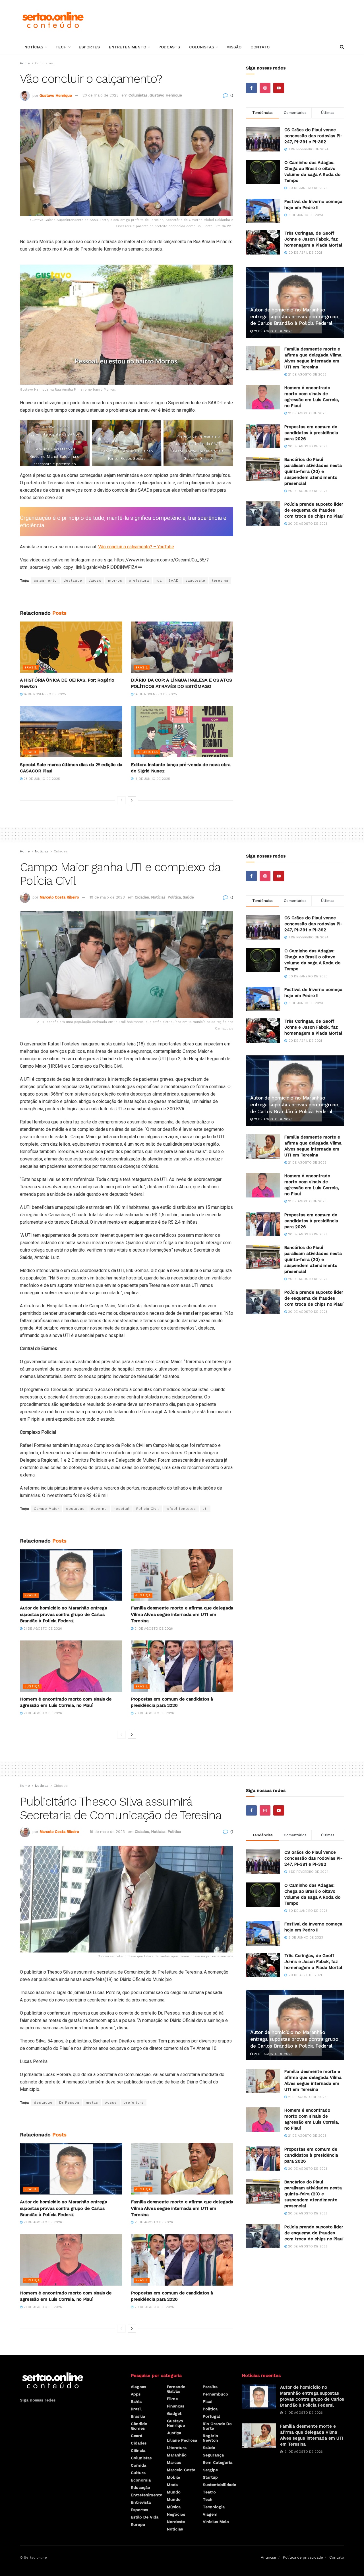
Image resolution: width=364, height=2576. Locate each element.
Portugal (211, 2416)
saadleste (195, 581)
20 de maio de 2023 (101, 95)
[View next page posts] (132, 800)
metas (92, 2103)
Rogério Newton (210, 2438)
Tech (61, 47)
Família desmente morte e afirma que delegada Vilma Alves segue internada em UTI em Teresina (182, 1614)
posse (111, 2103)
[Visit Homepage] (53, 20)
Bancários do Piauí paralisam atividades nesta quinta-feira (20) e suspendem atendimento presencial (313, 471)
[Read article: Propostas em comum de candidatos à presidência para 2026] (263, 436)
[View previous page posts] (121, 800)
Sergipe (210, 2470)
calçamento (45, 581)
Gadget (174, 2413)
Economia (141, 2480)
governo (99, 1509)
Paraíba (210, 2387)
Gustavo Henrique (56, 95)
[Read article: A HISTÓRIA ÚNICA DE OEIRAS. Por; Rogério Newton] (71, 647)
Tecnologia (214, 2507)
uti (205, 1509)
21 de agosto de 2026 (273, 331)
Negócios (176, 2514)
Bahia (136, 2401)
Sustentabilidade (219, 2485)
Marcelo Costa (181, 2470)
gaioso (95, 581)
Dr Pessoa (69, 2103)
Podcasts (169, 47)
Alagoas (138, 2387)
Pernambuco (215, 2394)
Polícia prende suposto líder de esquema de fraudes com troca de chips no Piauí (314, 510)
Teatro (209, 2492)
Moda (172, 2485)
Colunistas (202, 47)
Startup (210, 2477)
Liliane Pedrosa (182, 2440)
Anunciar (269, 2557)
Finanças (176, 2406)
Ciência (138, 2450)
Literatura (177, 2448)
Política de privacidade (303, 2557)
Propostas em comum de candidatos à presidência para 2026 (311, 433)
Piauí (208, 2401)
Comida (138, 2465)
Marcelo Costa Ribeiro (59, 897)
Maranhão (177, 2455)
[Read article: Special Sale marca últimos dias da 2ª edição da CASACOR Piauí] (71, 732)
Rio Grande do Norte (217, 2426)
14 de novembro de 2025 (44, 694)
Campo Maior (47, 1509)
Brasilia (138, 2416)
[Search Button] (342, 47)
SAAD (174, 581)
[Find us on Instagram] (265, 88)
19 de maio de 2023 (107, 897)
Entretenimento (128, 47)
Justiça (143, 1595)
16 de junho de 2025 (152, 779)
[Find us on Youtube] (279, 88)
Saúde (188, 897)
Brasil (31, 667)
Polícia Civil (148, 1509)
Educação (140, 2487)
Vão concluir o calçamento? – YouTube (136, 547)
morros (115, 581)
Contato (260, 47)
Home (25, 63)
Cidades (61, 851)
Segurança (213, 2455)
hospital (122, 1509)
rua (159, 581)
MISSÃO (234, 47)
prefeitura (139, 581)
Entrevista (141, 2502)
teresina (220, 581)
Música (174, 2507)
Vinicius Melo (216, 2522)
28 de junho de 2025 (41, 779)
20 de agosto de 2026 (307, 446)
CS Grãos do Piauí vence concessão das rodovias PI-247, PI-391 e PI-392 (313, 136)
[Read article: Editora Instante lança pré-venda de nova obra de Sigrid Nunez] (182, 732)
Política (174, 897)
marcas (174, 2462)
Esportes (89, 47)
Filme (172, 2399)
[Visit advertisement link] (127, 597)
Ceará (136, 2436)
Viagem (210, 2514)
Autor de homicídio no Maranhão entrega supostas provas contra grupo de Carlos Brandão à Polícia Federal (294, 317)
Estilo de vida (145, 2517)
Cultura (138, 2473)
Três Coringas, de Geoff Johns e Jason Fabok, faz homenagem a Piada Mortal (313, 239)
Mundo (174, 2492)
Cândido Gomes (139, 2426)
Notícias (34, 47)
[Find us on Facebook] (251, 88)
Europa (138, 2524)
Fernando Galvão (176, 2389)
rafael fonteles (181, 1509)
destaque (73, 581)
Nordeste (176, 2522)
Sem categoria (218, 2462)
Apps (136, 2394)
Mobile (173, 2477)
